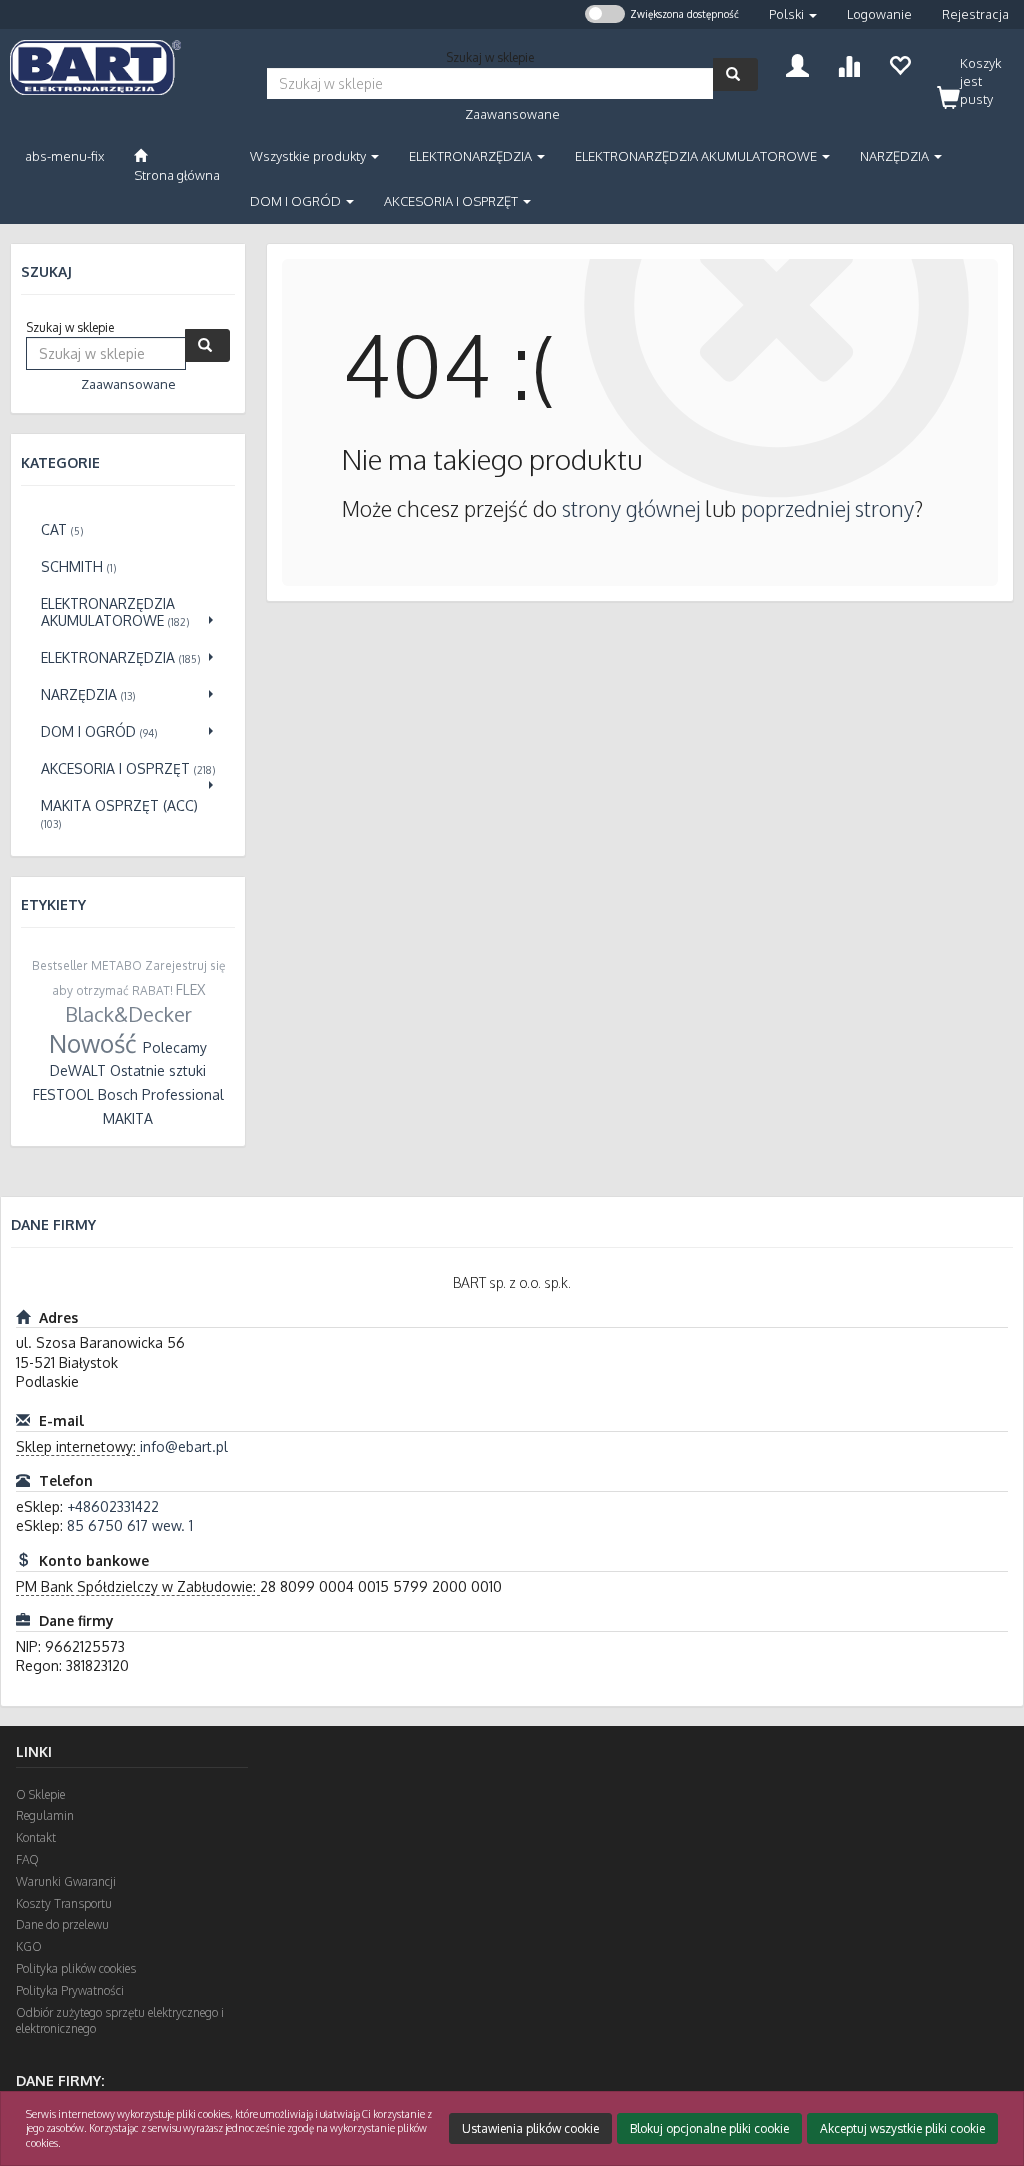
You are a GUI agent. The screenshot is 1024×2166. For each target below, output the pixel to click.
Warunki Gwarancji (66, 1881)
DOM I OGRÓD (297, 201)
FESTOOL (63, 1094)
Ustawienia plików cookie (530, 2128)
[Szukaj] (735, 74)
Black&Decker (128, 1014)
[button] (793, 14)
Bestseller (60, 965)
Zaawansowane (512, 114)
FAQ (27, 1859)
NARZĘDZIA (896, 156)
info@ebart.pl (184, 1446)
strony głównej (631, 508)
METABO (116, 965)
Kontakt (36, 1837)
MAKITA (128, 1118)
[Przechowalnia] (899, 63)
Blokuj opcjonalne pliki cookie (709, 2128)
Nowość (93, 1043)
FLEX (190, 989)
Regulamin (45, 1815)
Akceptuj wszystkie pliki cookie (902, 2128)
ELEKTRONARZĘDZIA (472, 156)
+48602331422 (113, 1506)
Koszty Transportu (64, 1903)
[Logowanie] (797, 63)
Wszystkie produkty (309, 156)
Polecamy (175, 1047)
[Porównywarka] (848, 63)
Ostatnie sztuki (158, 1070)
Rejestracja (975, 14)
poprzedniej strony (827, 508)
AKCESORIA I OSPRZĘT (452, 201)
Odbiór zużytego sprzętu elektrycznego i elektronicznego (120, 2021)
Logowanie (879, 14)
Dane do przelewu (62, 1924)
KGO (29, 1946)
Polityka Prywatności (70, 1990)
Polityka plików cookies (76, 1968)
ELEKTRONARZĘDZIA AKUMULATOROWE (697, 156)
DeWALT (78, 1070)
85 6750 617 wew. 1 (130, 1525)
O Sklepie (40, 1794)
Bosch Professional (161, 1094)
